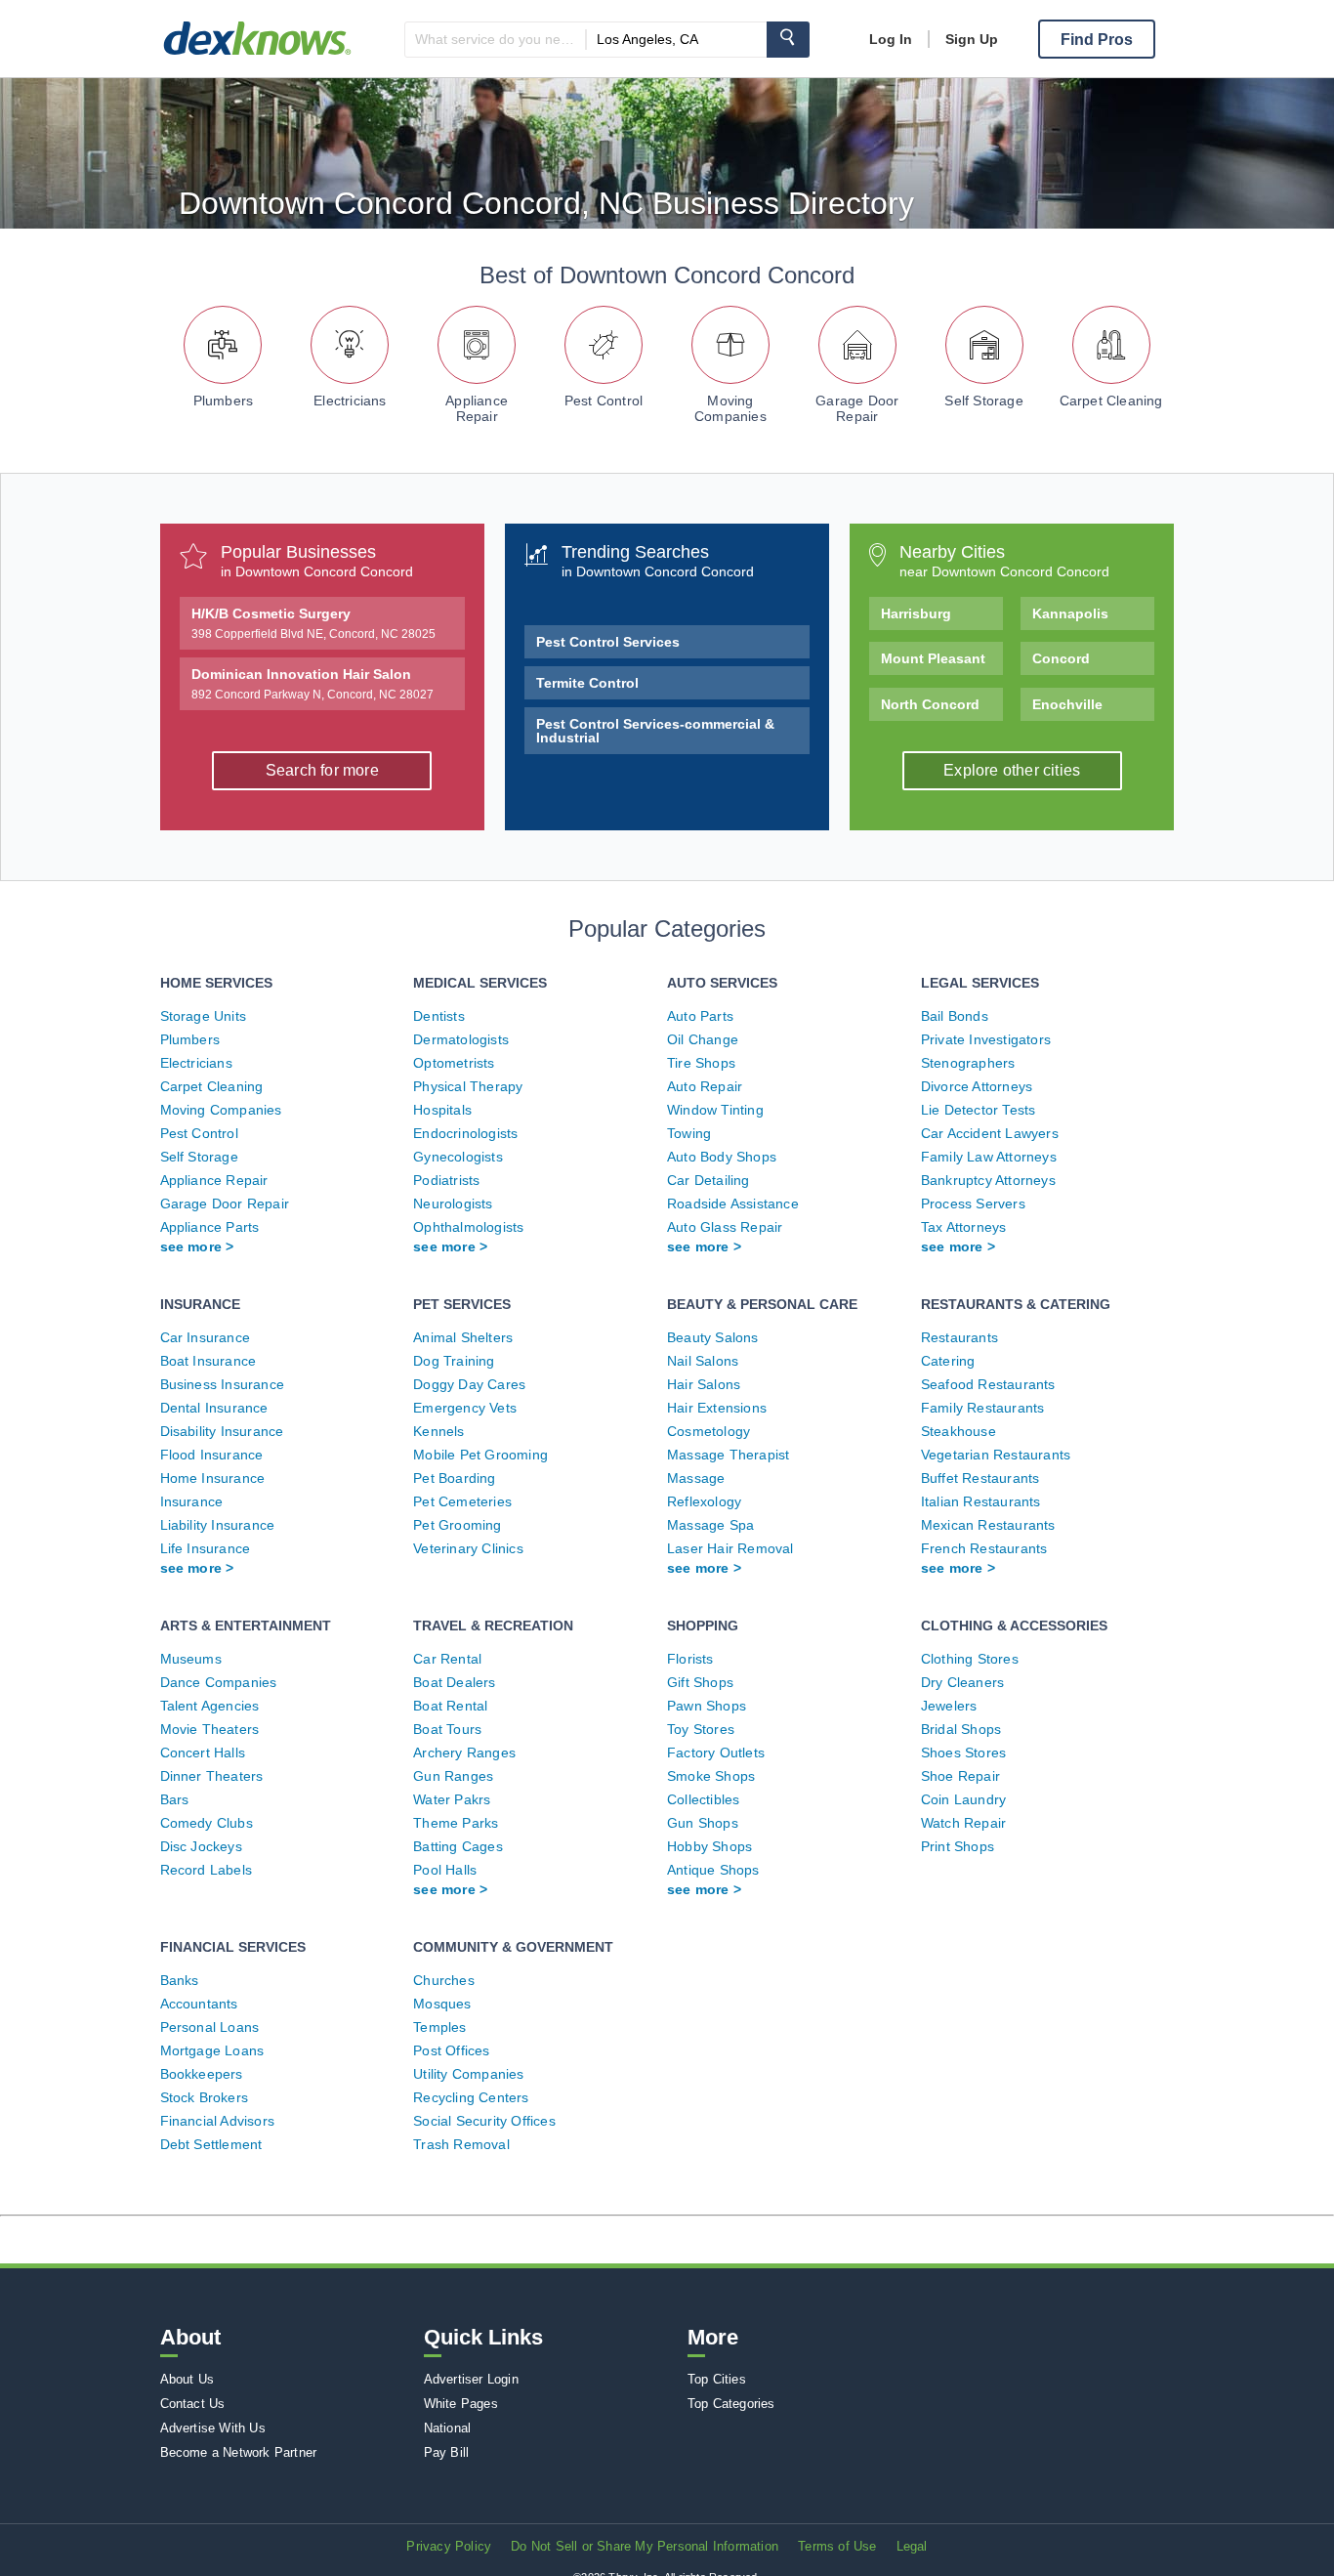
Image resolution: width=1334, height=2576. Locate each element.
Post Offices (451, 2050)
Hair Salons (704, 1384)
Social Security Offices (484, 2121)
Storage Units (204, 1016)
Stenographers (968, 1063)
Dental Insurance (214, 1408)
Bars (175, 1799)
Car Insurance (206, 1337)
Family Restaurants (983, 1408)
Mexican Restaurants (988, 1525)
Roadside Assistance (733, 1204)
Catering (948, 1361)
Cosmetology (709, 1431)
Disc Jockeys (201, 1846)
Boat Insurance (208, 1361)
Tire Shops (701, 1063)
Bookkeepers (202, 2074)
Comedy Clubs (207, 1823)
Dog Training (454, 1361)
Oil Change (703, 1039)
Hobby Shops (709, 1846)
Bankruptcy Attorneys (988, 1180)
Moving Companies (730, 408)
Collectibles (703, 1799)
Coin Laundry (963, 1799)
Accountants (199, 2004)
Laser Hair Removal (730, 1548)
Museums (191, 1659)
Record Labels (207, 1870)
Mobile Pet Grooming (480, 1455)
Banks (180, 1980)
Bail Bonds (955, 1016)
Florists (690, 1659)
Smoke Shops (711, 1776)
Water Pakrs (452, 1799)
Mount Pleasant (933, 658)
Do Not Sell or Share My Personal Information (645, 2546)
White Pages (461, 2404)
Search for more (322, 770)
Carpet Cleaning (1111, 401)
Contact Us (193, 2404)
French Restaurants (984, 1548)
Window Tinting (715, 1110)
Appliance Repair (477, 408)
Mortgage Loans (212, 2050)
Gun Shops (703, 1823)
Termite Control (587, 683)
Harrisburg (916, 613)
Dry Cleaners (962, 1682)
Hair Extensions (717, 1408)
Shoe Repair (960, 1776)
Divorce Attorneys (977, 1086)
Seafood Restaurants (988, 1384)
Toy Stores (701, 1729)
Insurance (192, 1501)
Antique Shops (713, 1870)
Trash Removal (461, 2144)
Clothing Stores (970, 1659)
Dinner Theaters (212, 1776)
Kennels (438, 1431)
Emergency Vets (465, 1408)
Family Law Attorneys (989, 1157)
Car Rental (447, 1659)
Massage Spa (710, 1525)
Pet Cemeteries (462, 1501)
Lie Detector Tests (979, 1110)
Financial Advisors (218, 2121)
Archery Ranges (464, 1753)
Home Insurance (213, 1478)
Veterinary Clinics (468, 1548)
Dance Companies (219, 1682)
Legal (912, 2546)
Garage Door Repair (857, 408)
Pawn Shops (707, 1706)
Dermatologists (461, 1039)
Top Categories (731, 2404)
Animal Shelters (463, 1337)
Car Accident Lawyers (990, 1133)
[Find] (788, 40)
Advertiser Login (471, 2379)
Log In (891, 39)
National (448, 2428)
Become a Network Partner (239, 2452)
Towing (689, 1133)
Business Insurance (223, 1384)
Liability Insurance (218, 1525)
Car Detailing (709, 1180)
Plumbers (224, 401)
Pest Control (604, 401)
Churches (444, 1980)
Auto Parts (700, 1016)
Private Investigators (986, 1039)
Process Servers (973, 1204)
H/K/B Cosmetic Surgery (313, 623)
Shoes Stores (963, 1753)
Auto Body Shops (722, 1157)
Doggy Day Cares (469, 1384)
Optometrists (454, 1063)
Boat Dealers (454, 1682)
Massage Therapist (728, 1455)
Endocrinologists (465, 1133)
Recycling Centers (471, 2097)
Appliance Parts (210, 1227)
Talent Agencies (210, 1706)
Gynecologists (458, 1157)
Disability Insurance (222, 1431)
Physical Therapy (468, 1086)
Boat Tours (447, 1729)
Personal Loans (210, 2027)
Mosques (442, 2004)
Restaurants (959, 1337)
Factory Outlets (716, 1753)
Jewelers (949, 1706)
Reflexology (704, 1501)
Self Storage (983, 401)
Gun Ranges (453, 1776)
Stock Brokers (205, 2097)
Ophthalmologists (468, 1227)
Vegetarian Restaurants (996, 1455)
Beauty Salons (713, 1337)
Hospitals (442, 1110)
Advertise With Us (213, 2428)
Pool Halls (445, 1870)
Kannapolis (1070, 613)
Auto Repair (705, 1086)
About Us (188, 2379)
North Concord (930, 704)
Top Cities (717, 2379)
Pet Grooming (457, 1525)
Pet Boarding (454, 1478)
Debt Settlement (211, 2144)
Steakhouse (959, 1431)
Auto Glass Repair (725, 1227)
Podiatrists (446, 1180)
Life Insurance (206, 1548)
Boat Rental (450, 1706)
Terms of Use (837, 2546)
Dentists (439, 1016)
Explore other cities (1012, 770)
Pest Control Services (608, 642)
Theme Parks (456, 1823)
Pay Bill (447, 2452)
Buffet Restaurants (980, 1478)
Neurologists (453, 1204)
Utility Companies (468, 2074)
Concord (1061, 658)
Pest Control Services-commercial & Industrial (655, 731)
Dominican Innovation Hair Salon (313, 684)
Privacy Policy (449, 2546)
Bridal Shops (961, 1729)
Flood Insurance (212, 1455)
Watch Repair (963, 1823)
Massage (696, 1478)
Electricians (350, 401)
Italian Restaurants (981, 1501)
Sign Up (972, 39)
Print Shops (958, 1846)
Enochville (1067, 704)
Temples (439, 2027)
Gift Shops (700, 1682)
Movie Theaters (210, 1729)
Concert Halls (203, 1753)
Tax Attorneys (964, 1227)
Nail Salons (703, 1361)
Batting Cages (458, 1846)
